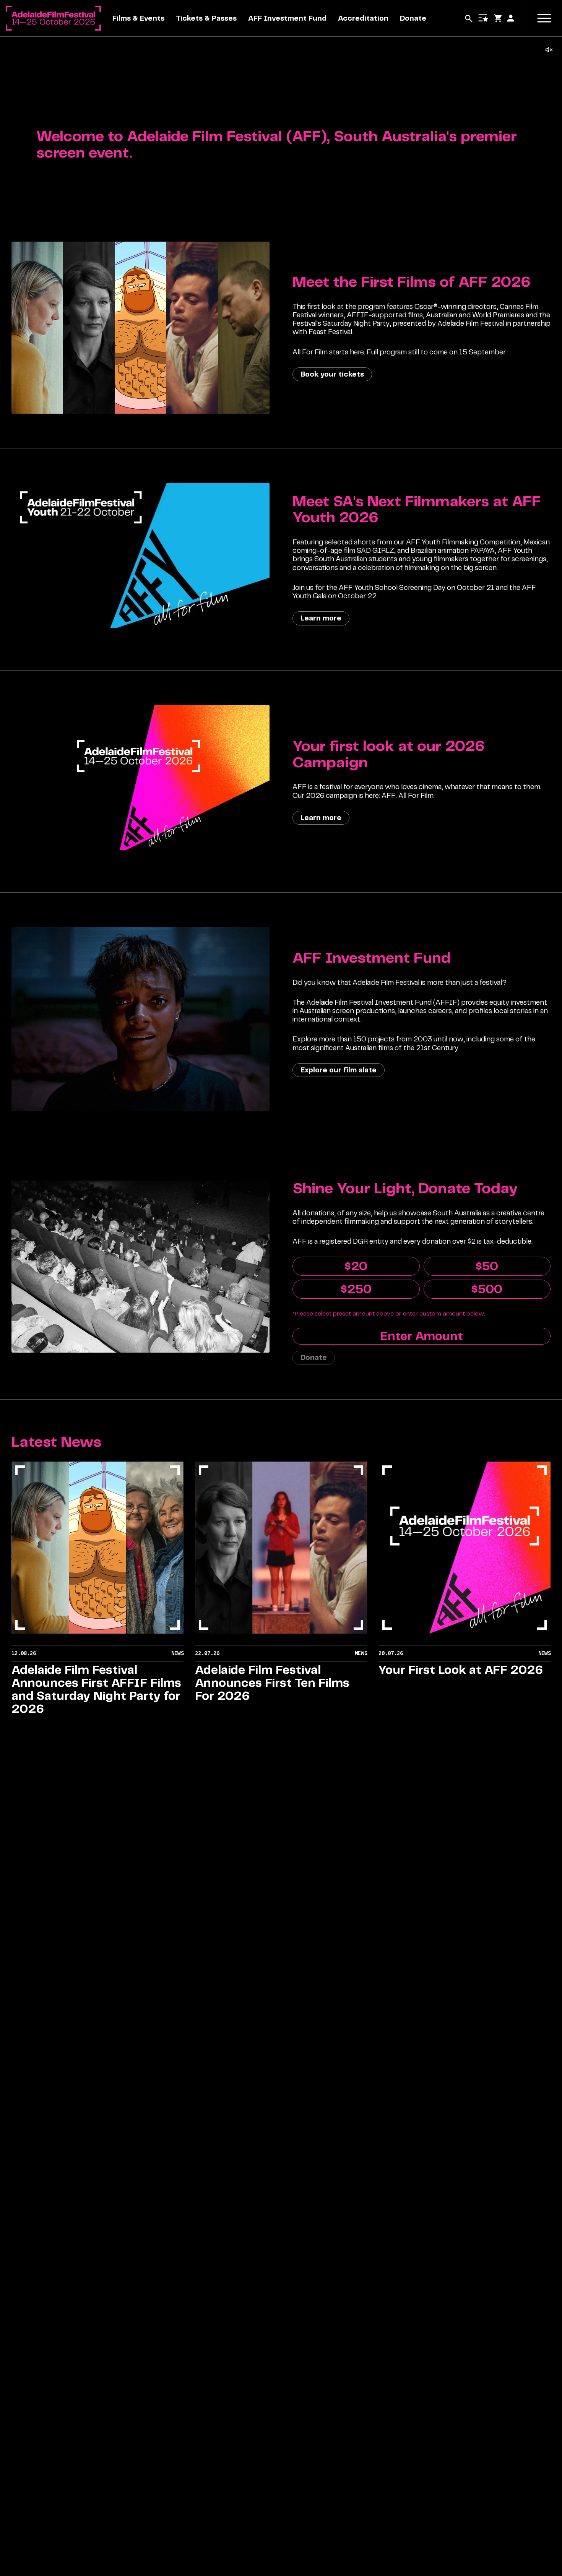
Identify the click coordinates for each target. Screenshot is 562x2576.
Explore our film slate (339, 1070)
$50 (487, 1266)
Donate (413, 18)
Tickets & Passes (206, 18)
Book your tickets (332, 374)
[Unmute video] (549, 50)
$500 (487, 1289)
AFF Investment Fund (287, 18)
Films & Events (138, 18)
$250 (356, 1289)
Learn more (321, 618)
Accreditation (363, 18)
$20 (356, 1266)
